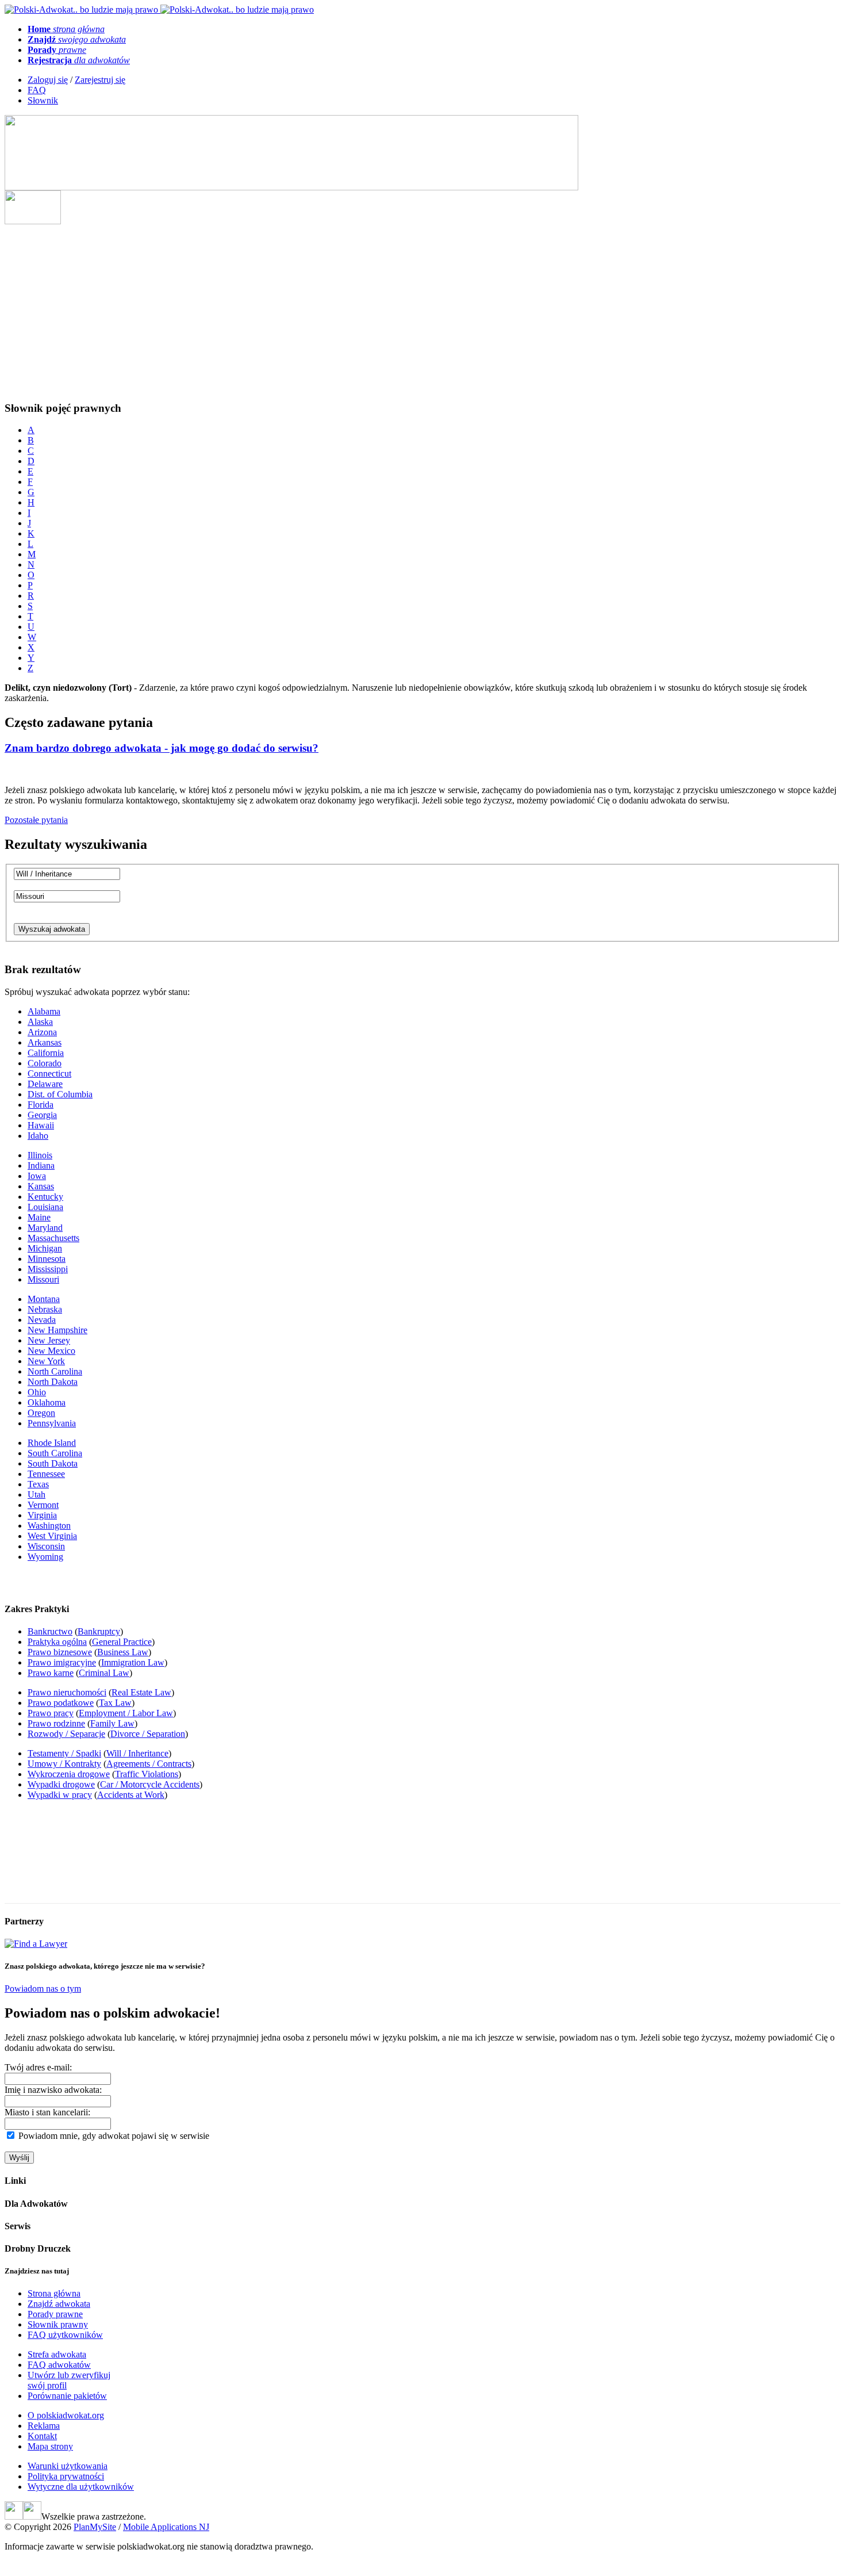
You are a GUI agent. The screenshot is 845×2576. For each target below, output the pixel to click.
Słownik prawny (58, 2324)
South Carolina (55, 1453)
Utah (37, 1494)
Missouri (43, 1279)
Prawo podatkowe (61, 1703)
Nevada (42, 1320)
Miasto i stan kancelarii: (47, 2112)
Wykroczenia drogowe (69, 1774)
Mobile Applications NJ (166, 2527)
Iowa (37, 1176)
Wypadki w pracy (60, 1795)
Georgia (42, 1115)
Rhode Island (52, 1443)
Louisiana (45, 1207)
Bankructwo (50, 1631)
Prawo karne (51, 1673)
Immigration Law (133, 1662)
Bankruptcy (99, 1631)
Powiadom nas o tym (43, 1989)
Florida (41, 1105)
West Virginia (52, 1536)
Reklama (44, 2426)
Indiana (41, 1165)
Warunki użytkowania (68, 2466)
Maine (39, 1217)
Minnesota (47, 1259)
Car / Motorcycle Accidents (150, 1784)
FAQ (37, 90)
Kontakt (42, 2436)
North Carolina (55, 1371)
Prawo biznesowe (60, 1652)
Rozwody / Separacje (66, 1734)
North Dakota (53, 1382)
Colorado (45, 1063)
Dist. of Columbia (60, 1094)
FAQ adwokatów (59, 2365)
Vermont (43, 1505)
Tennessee (46, 1474)
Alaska (40, 1022)
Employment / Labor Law (126, 1713)
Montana (44, 1299)
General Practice (122, 1642)
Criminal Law (104, 1673)
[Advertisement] (422, 311)
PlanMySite (95, 2527)
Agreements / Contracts (149, 1764)
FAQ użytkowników (65, 2335)
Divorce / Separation (148, 1734)
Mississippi (48, 1269)
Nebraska (45, 1309)
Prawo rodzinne (56, 1723)
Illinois (40, 1155)
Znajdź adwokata (59, 2304)
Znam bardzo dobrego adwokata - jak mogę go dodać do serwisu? (162, 748)
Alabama (44, 1011)
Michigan (45, 1248)
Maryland (45, 1228)
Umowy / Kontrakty (64, 1764)
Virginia (42, 1515)
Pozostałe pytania (36, 820)
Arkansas (45, 1042)
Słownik (43, 100)
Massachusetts (53, 1238)
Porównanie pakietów (67, 2396)
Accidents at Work (131, 1795)
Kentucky (45, 1197)
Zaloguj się (48, 80)
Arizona (42, 1032)
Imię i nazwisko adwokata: (53, 2090)
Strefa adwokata (57, 2354)
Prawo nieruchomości (67, 1692)
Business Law (123, 1652)
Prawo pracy (51, 1713)
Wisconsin (46, 1546)
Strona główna (54, 2293)
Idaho (38, 1136)
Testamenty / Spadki (64, 1753)
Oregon (41, 1413)
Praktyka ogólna (57, 1642)
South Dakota (53, 1463)
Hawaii (41, 1125)
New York (46, 1361)
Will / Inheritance (137, 1753)
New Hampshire (57, 1330)
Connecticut (49, 1073)
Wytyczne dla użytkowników (81, 2487)
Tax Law (115, 1703)
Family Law (112, 1723)
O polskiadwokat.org (66, 2415)
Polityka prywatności (66, 2476)
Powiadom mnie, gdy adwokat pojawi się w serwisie (114, 2136)
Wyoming (45, 1557)
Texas (38, 1484)
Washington (49, 1526)
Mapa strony (50, 2446)
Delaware (45, 1084)
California (46, 1053)
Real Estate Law (141, 1692)
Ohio (37, 1392)
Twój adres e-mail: (38, 2067)
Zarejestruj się (100, 80)
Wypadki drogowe (61, 1784)
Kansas (41, 1186)
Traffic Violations (147, 1774)
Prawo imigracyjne (62, 1662)
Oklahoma (47, 1402)
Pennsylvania (52, 1423)
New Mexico (51, 1351)
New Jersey (49, 1340)
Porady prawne (55, 2314)
